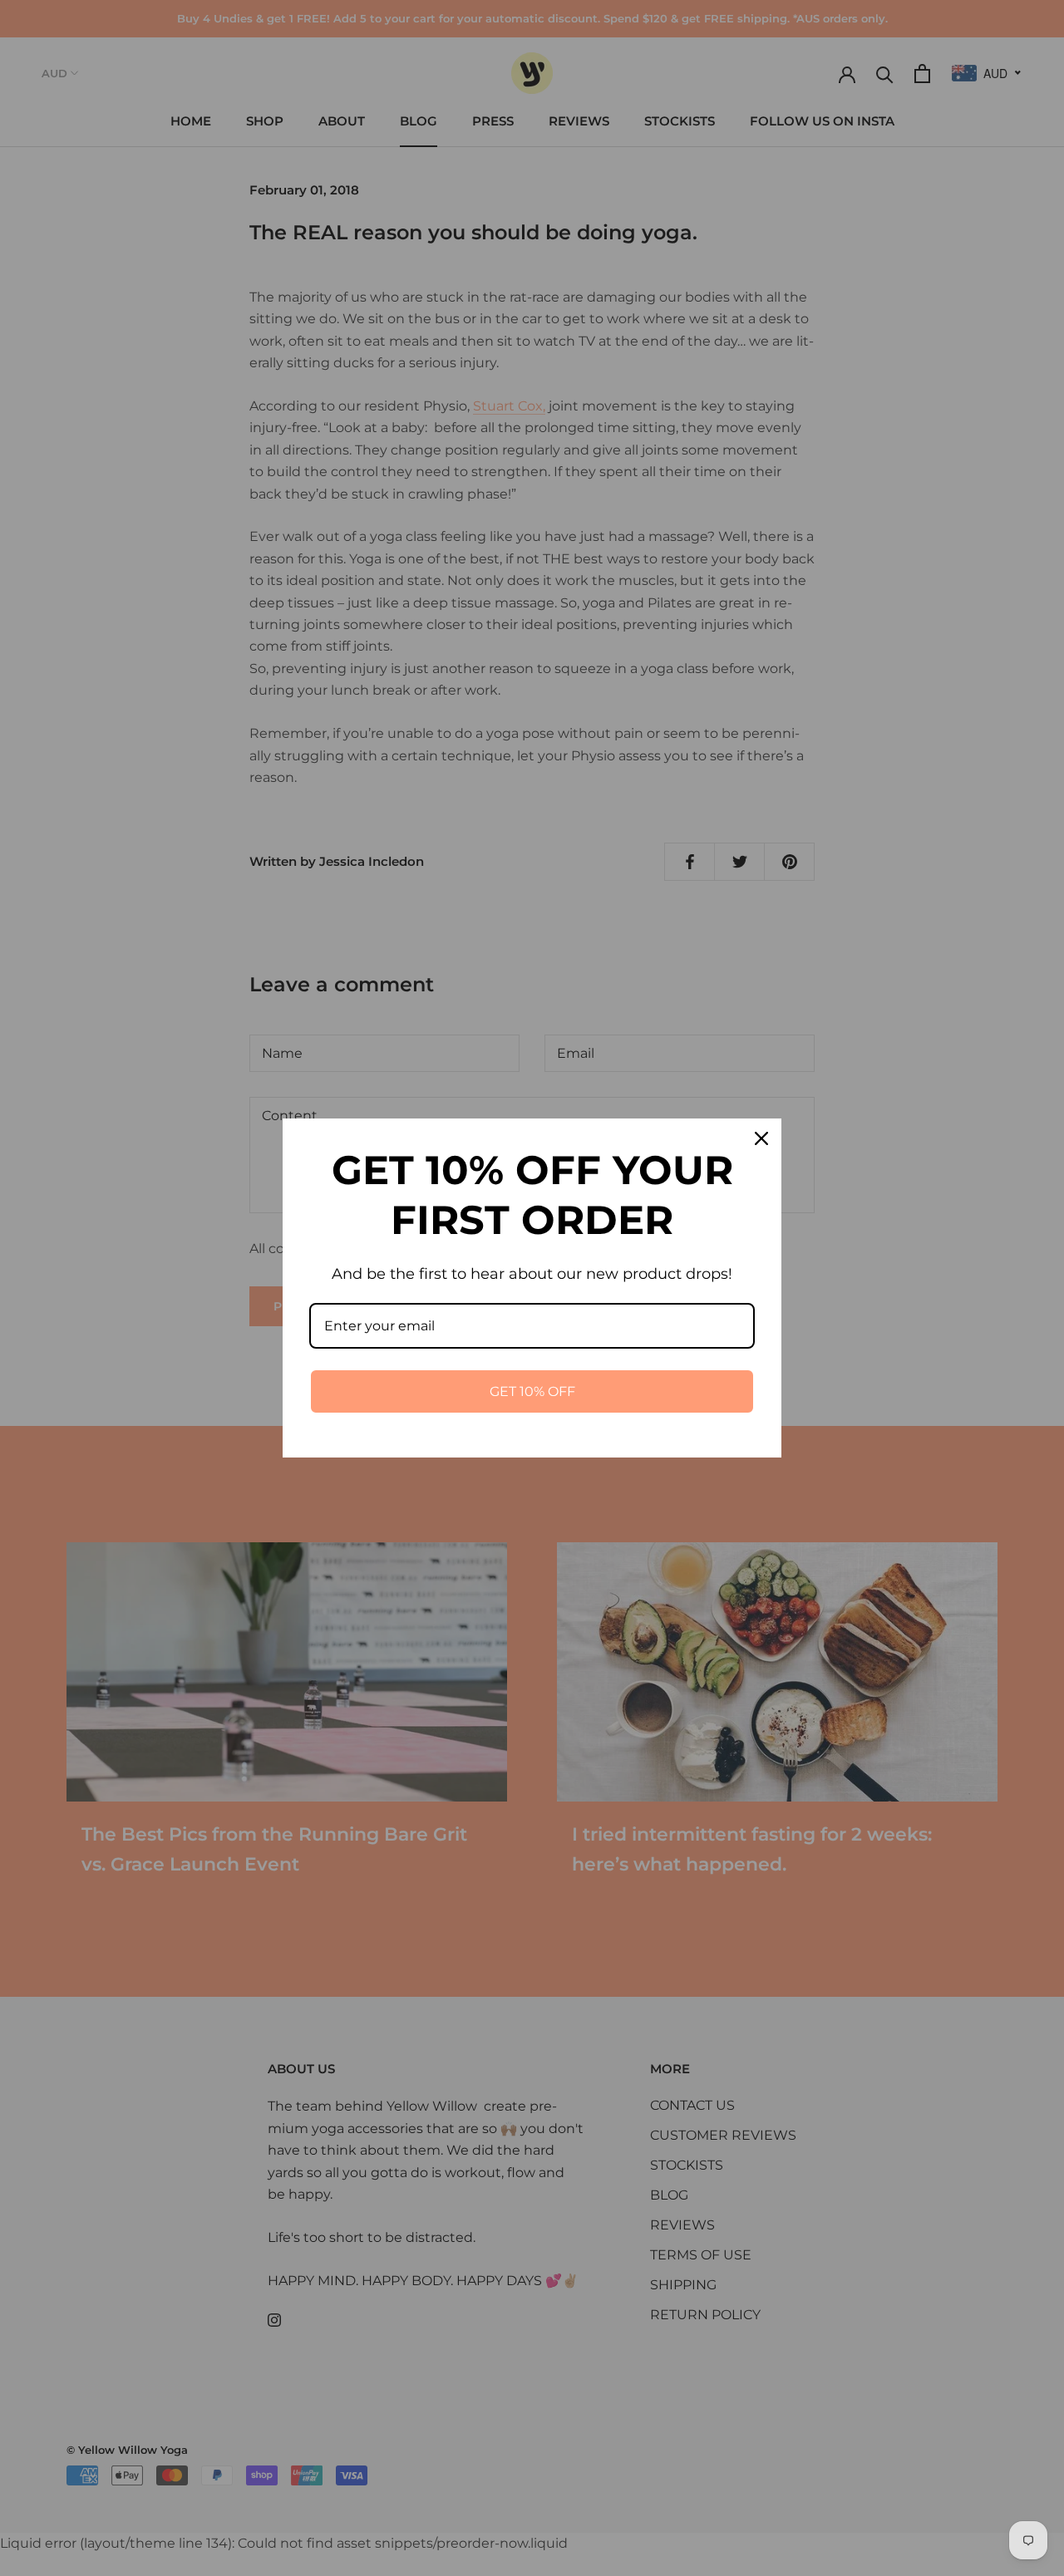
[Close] (761, 1138)
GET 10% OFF (532, 1391)
